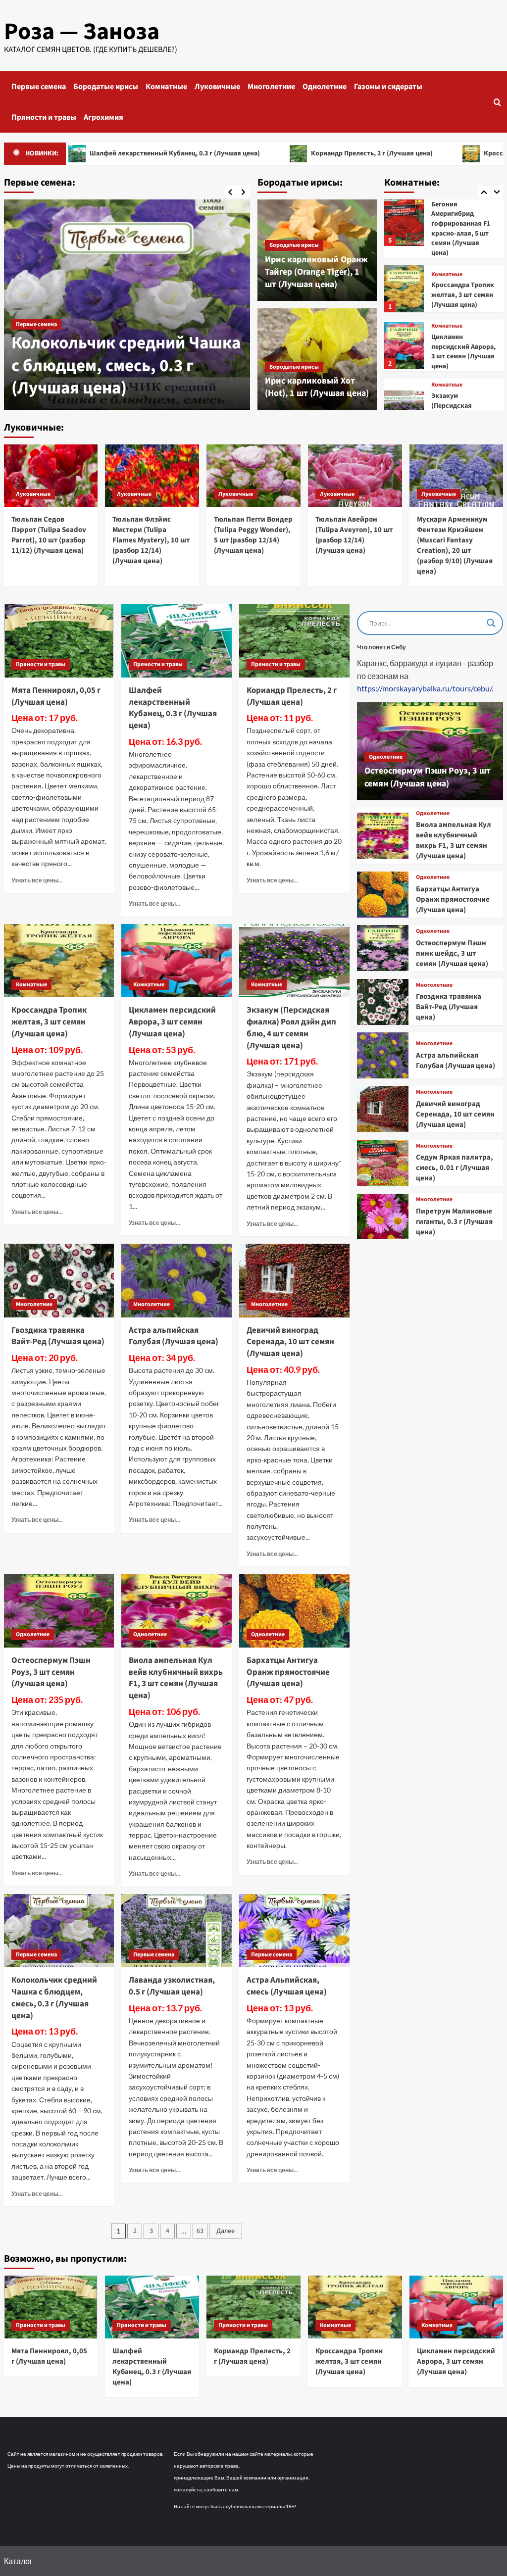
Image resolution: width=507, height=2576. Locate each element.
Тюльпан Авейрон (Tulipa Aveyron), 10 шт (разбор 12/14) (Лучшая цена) (354, 535)
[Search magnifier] (491, 623)
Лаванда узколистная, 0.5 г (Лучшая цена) (172, 1986)
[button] (497, 102)
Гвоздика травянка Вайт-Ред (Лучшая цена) (58, 1336)
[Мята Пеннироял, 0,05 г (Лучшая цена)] (59, 641)
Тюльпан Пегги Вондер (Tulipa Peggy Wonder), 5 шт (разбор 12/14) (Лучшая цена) (253, 535)
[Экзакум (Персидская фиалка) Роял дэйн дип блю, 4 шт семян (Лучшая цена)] (404, 360)
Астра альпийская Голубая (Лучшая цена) (174, 1336)
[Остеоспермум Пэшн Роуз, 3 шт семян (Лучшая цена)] (59, 1611)
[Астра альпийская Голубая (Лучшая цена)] (177, 1281)
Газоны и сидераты (388, 87)
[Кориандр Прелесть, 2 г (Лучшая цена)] (294, 641)
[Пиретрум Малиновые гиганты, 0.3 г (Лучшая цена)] (382, 1217)
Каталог (18, 2561)
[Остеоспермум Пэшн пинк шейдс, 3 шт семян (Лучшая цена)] (382, 948)
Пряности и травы (44, 117)
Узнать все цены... (37, 880)
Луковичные (217, 87)
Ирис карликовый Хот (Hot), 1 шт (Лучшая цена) (317, 387)
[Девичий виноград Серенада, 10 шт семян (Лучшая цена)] (294, 1281)
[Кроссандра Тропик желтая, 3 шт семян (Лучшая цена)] (404, 234)
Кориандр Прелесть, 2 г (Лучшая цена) (305, 153)
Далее (226, 2231)
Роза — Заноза (82, 32)
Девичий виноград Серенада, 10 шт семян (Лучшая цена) (290, 1342)
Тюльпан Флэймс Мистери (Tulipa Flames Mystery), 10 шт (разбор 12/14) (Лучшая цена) (151, 540)
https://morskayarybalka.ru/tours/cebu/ (424, 688)
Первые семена (39, 87)
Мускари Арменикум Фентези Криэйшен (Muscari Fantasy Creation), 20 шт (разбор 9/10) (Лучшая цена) (455, 545)
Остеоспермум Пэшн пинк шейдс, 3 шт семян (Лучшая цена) (452, 953)
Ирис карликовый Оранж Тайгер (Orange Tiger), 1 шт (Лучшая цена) (316, 272)
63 (200, 2231)
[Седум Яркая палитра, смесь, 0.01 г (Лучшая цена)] (382, 1163)
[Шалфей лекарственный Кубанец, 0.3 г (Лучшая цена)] (177, 641)
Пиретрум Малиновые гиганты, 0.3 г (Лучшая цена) (454, 1222)
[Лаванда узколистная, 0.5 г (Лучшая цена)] (177, 1931)
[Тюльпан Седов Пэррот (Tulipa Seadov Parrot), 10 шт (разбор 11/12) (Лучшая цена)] (51, 476)
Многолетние (271, 87)
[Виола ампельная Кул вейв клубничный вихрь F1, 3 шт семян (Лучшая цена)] (177, 1611)
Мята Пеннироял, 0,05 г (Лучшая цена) (56, 696)
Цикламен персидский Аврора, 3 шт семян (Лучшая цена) (463, 297)
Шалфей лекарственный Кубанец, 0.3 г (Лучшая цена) (173, 708)
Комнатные (166, 87)
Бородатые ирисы (106, 87)
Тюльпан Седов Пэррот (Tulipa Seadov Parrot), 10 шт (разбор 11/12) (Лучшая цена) (49, 535)
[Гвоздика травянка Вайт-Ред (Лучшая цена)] (59, 1281)
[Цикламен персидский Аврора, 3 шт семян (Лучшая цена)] (404, 291)
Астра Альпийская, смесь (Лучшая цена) (287, 1986)
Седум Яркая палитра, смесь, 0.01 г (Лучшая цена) (455, 1168)
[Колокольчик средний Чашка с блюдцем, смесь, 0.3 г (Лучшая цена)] (127, 305)
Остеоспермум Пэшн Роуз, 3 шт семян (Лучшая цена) (51, 1672)
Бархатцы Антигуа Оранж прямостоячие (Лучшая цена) (288, 1672)
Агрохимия (103, 117)
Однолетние (325, 87)
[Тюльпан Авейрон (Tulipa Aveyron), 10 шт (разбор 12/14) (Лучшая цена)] (355, 476)
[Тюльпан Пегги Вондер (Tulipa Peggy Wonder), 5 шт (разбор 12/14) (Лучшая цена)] (253, 476)
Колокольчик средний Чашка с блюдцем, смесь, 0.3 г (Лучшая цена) (126, 365)
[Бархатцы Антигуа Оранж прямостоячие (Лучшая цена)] (294, 1611)
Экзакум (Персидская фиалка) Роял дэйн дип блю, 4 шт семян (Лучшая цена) (462, 366)
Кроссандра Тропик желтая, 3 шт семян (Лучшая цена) (463, 240)
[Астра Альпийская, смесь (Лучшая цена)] (294, 1931)
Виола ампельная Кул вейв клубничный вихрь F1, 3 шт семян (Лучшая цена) (176, 1678)
